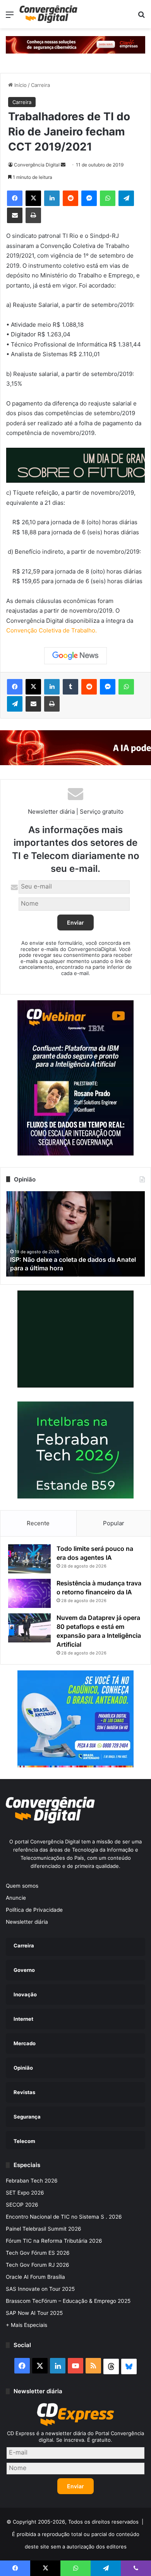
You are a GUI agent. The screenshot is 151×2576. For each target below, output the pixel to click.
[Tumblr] (70, 687)
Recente (38, 1523)
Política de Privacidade (34, 1910)
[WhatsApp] (108, 198)
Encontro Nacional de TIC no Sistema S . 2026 (64, 2217)
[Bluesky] (129, 2366)
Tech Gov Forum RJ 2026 (38, 2265)
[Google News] (75, 656)
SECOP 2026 (22, 2205)
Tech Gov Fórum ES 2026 (38, 2253)
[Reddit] (70, 198)
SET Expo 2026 (25, 2193)
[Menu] (10, 17)
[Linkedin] (52, 198)
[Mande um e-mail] (63, 165)
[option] (75, 1234)
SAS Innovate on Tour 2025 (40, 2289)
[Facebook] (15, 198)
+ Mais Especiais (27, 2325)
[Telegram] (126, 198)
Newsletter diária (27, 1922)
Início (20, 85)
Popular (114, 1523)
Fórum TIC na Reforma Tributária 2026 (54, 2241)
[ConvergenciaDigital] (48, 14)
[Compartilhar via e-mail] (15, 215)
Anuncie (16, 1898)
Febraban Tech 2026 (32, 2181)
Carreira (40, 85)
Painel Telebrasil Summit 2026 (44, 2229)
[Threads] (111, 2366)
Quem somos (22, 1886)
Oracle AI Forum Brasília (35, 2277)
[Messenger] (89, 198)
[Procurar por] (141, 17)
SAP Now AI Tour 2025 (34, 2313)
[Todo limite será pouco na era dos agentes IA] (29, 1559)
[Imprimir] (33, 215)
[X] (33, 198)
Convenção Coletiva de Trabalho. (51, 630)
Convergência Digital (37, 165)
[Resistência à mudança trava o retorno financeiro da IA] (29, 1593)
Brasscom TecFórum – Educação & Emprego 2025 (68, 2301)
